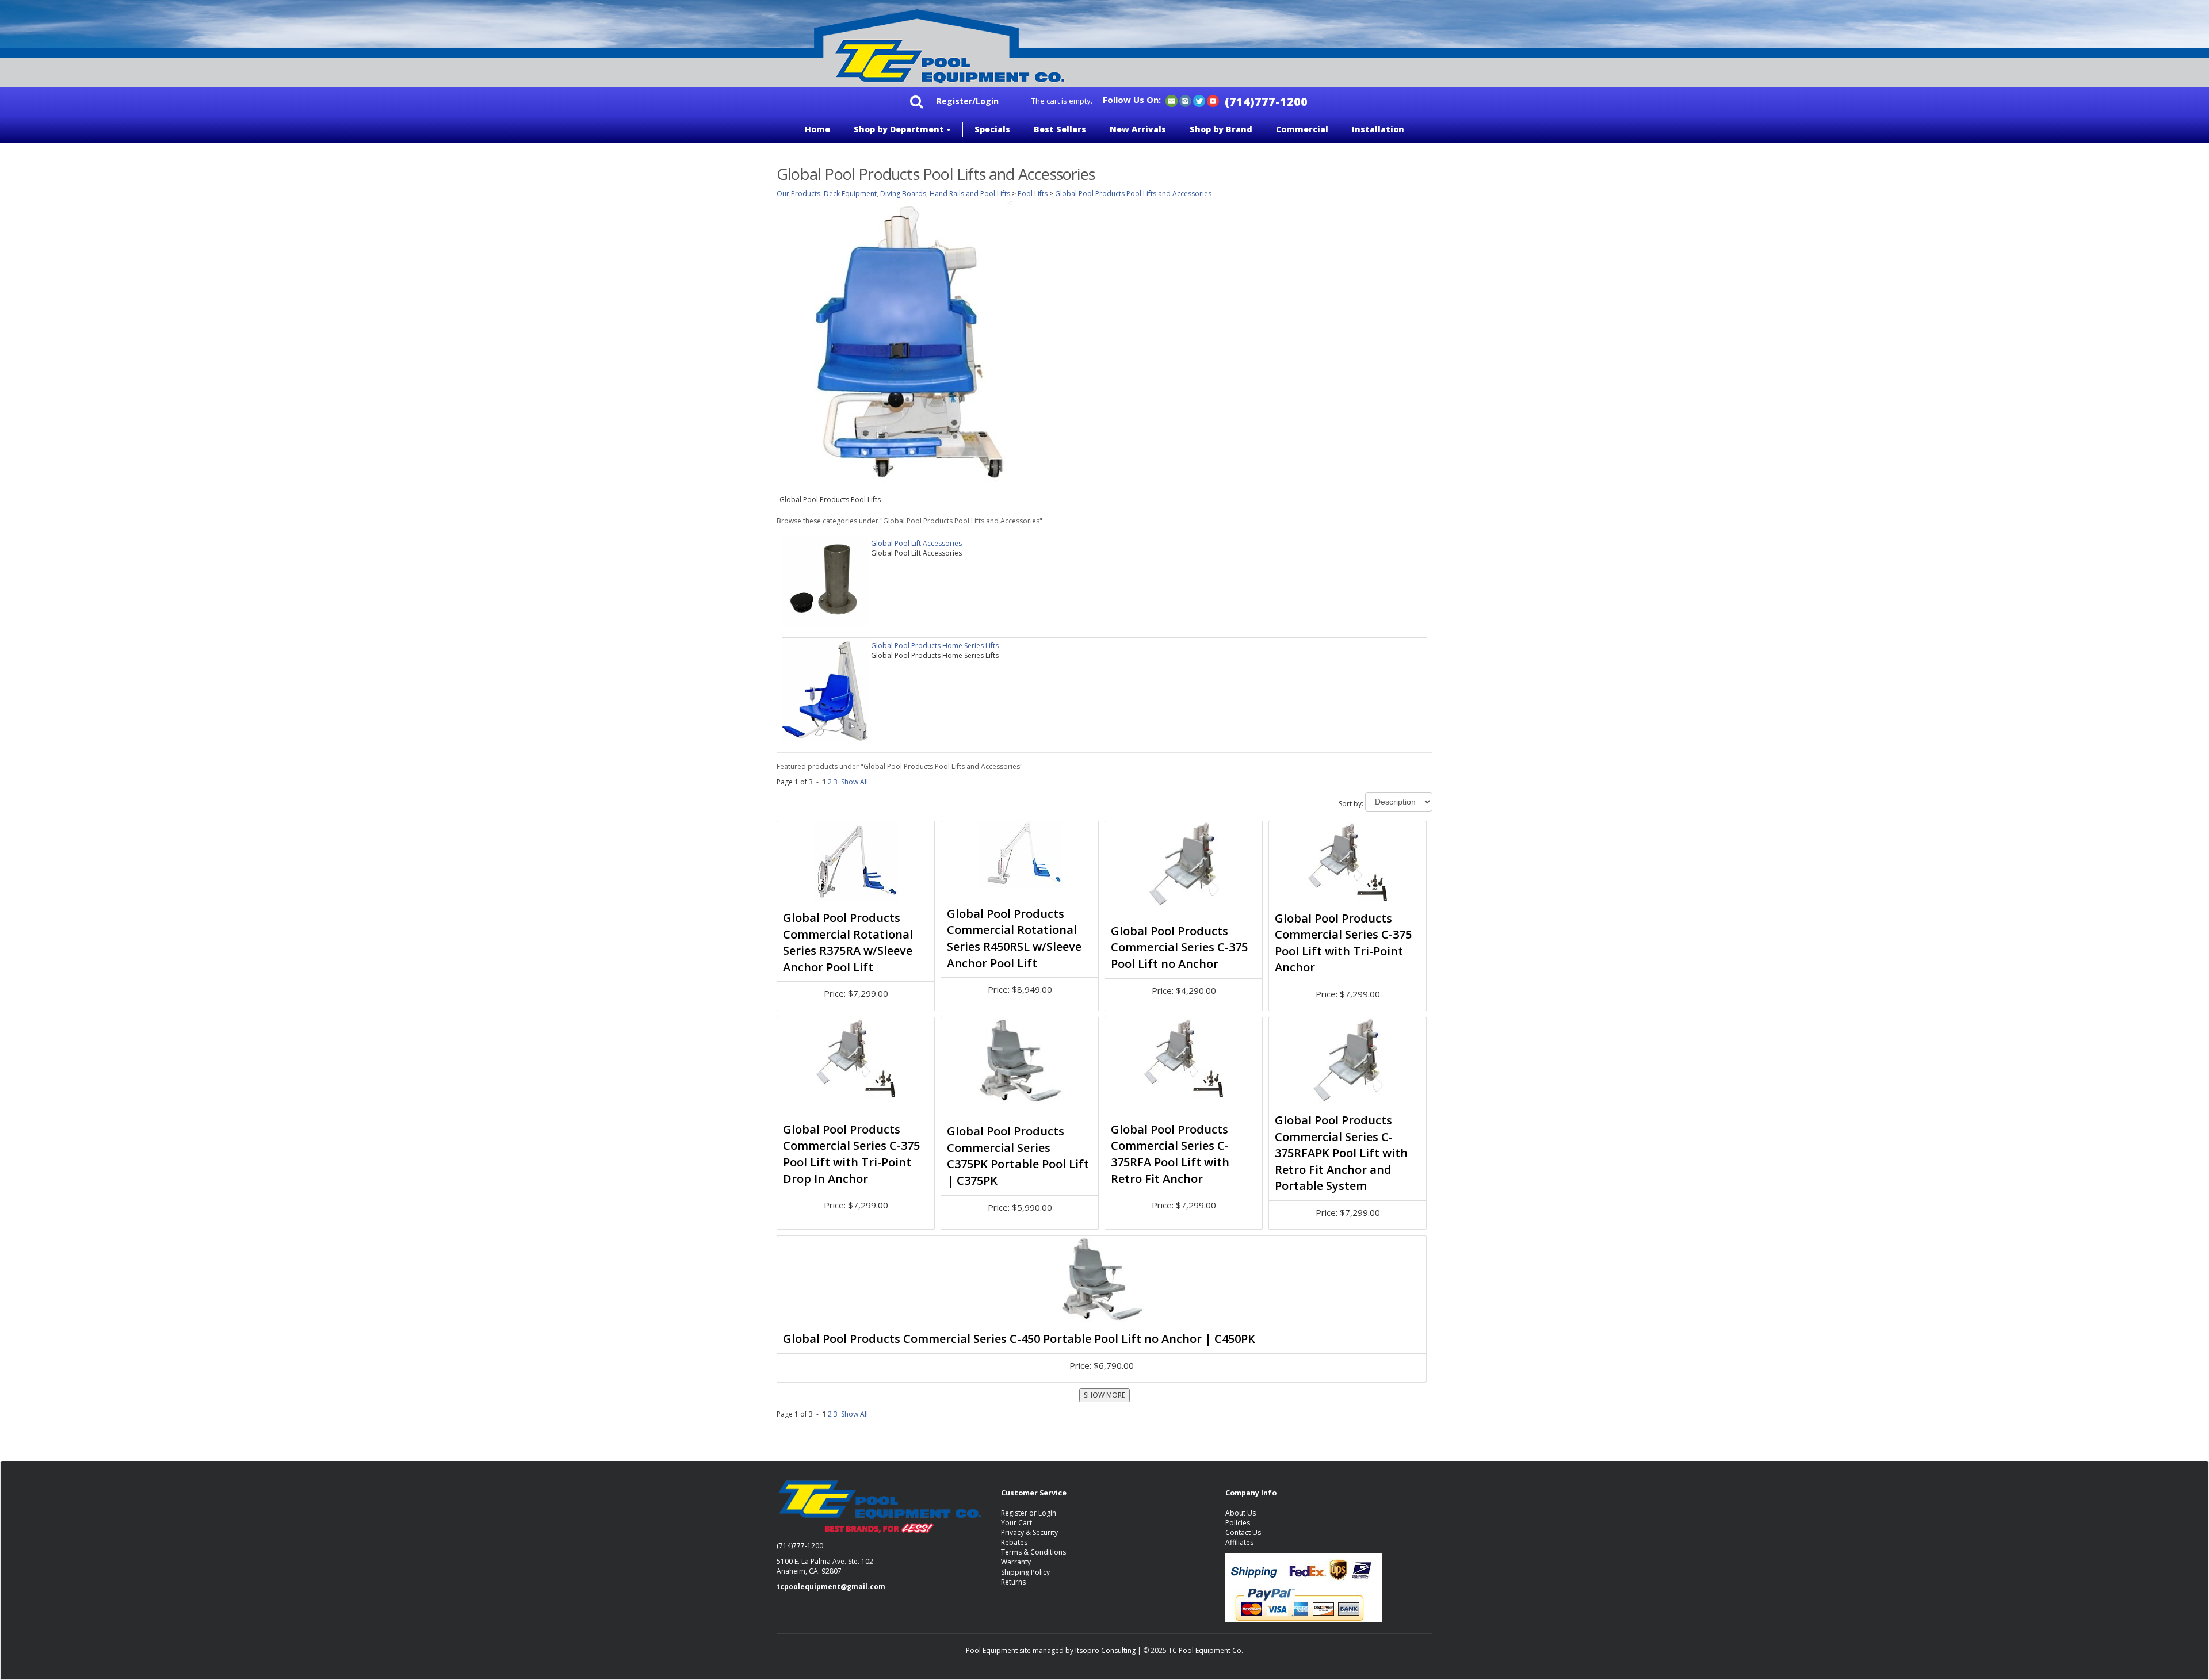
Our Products (798, 194)
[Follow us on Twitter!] (1199, 100)
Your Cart (1016, 1523)
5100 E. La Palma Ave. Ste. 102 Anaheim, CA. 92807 (825, 1566)
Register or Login (1029, 1513)
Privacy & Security (1029, 1532)
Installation (1378, 129)
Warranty (1016, 1562)
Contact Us (1243, 1532)
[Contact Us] (1172, 100)
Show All (855, 782)
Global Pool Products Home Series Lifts (935, 646)
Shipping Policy (1025, 1572)
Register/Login (968, 101)
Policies (1238, 1523)
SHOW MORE (1104, 1395)
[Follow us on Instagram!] (1185, 100)
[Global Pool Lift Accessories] (825, 581)
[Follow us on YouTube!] (1213, 100)
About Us (1241, 1513)
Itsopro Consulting (1105, 1650)
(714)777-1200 (1266, 102)
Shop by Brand (1221, 129)
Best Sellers (1060, 129)
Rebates (1014, 1542)
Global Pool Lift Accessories (916, 543)
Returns (1013, 1582)
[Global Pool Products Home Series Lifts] (825, 689)
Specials (992, 129)
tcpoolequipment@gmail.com (831, 1587)
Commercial (1302, 129)
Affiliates (1239, 1542)
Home (817, 129)
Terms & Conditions (1033, 1552)
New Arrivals (1138, 129)
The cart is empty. (1062, 101)
